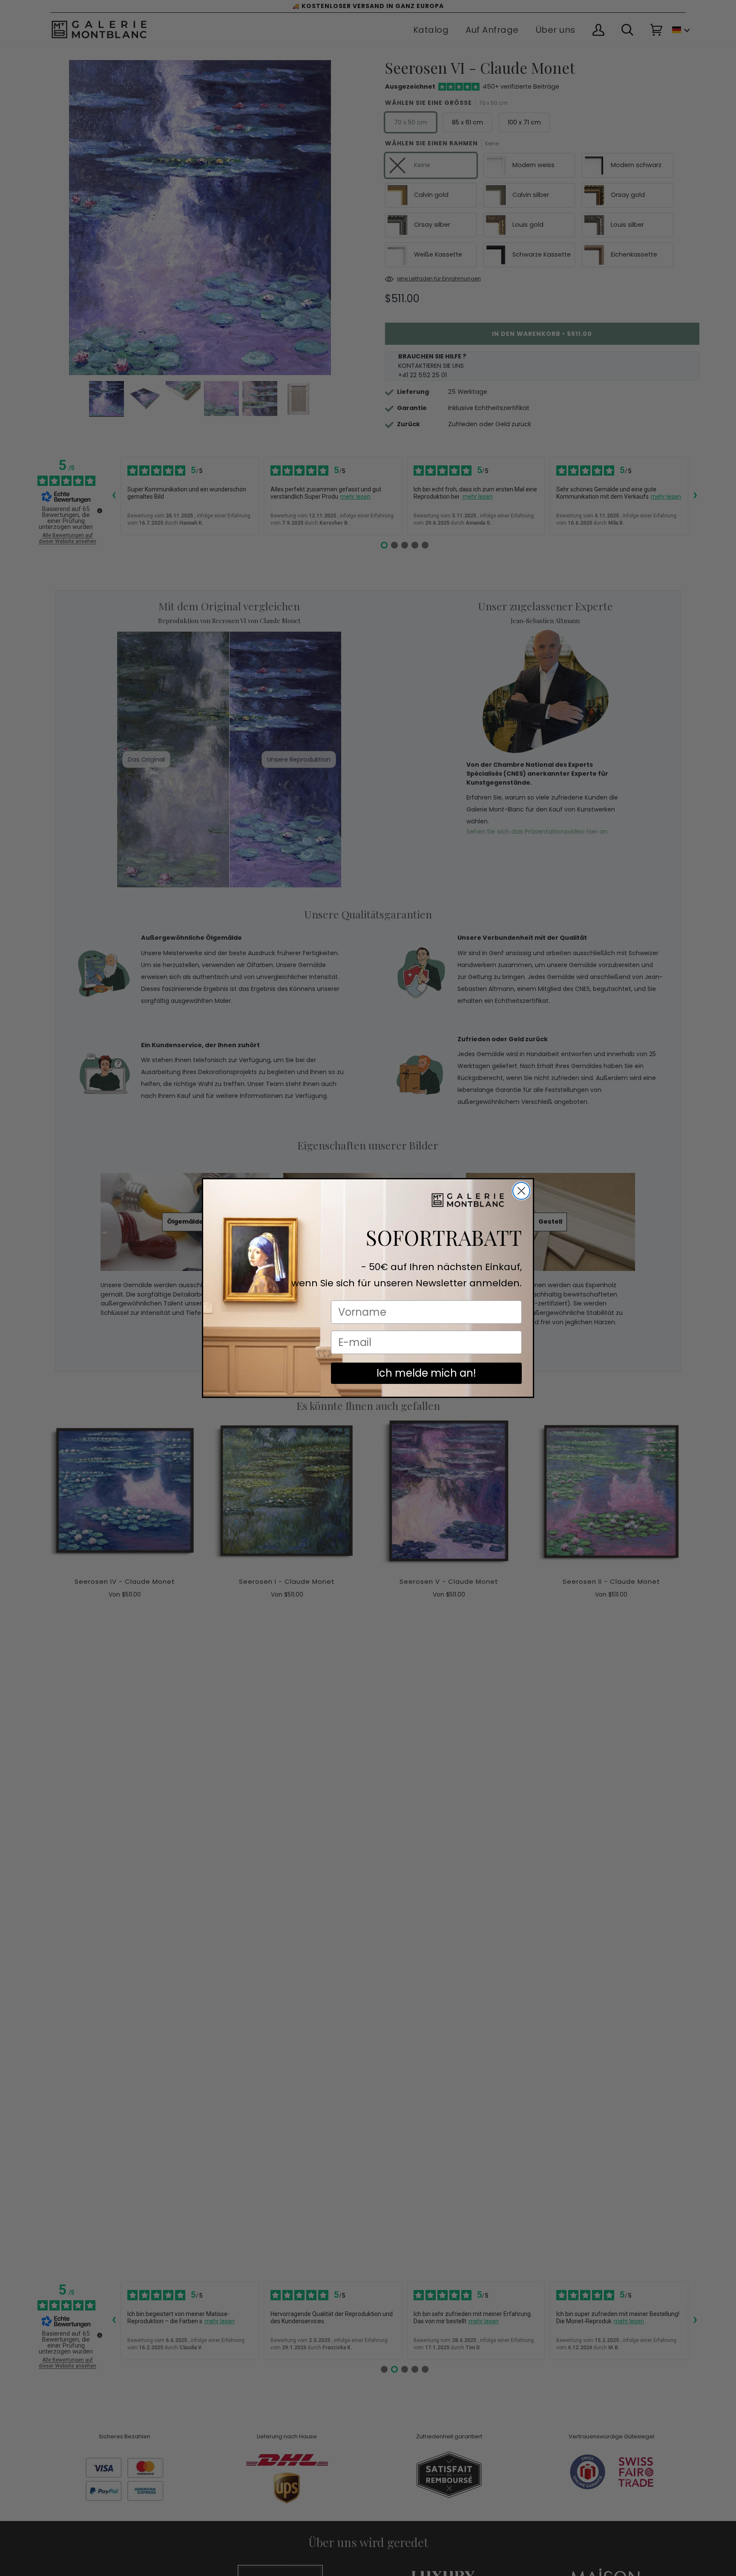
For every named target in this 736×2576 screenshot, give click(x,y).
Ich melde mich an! (426, 1373)
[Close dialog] (521, 1191)
